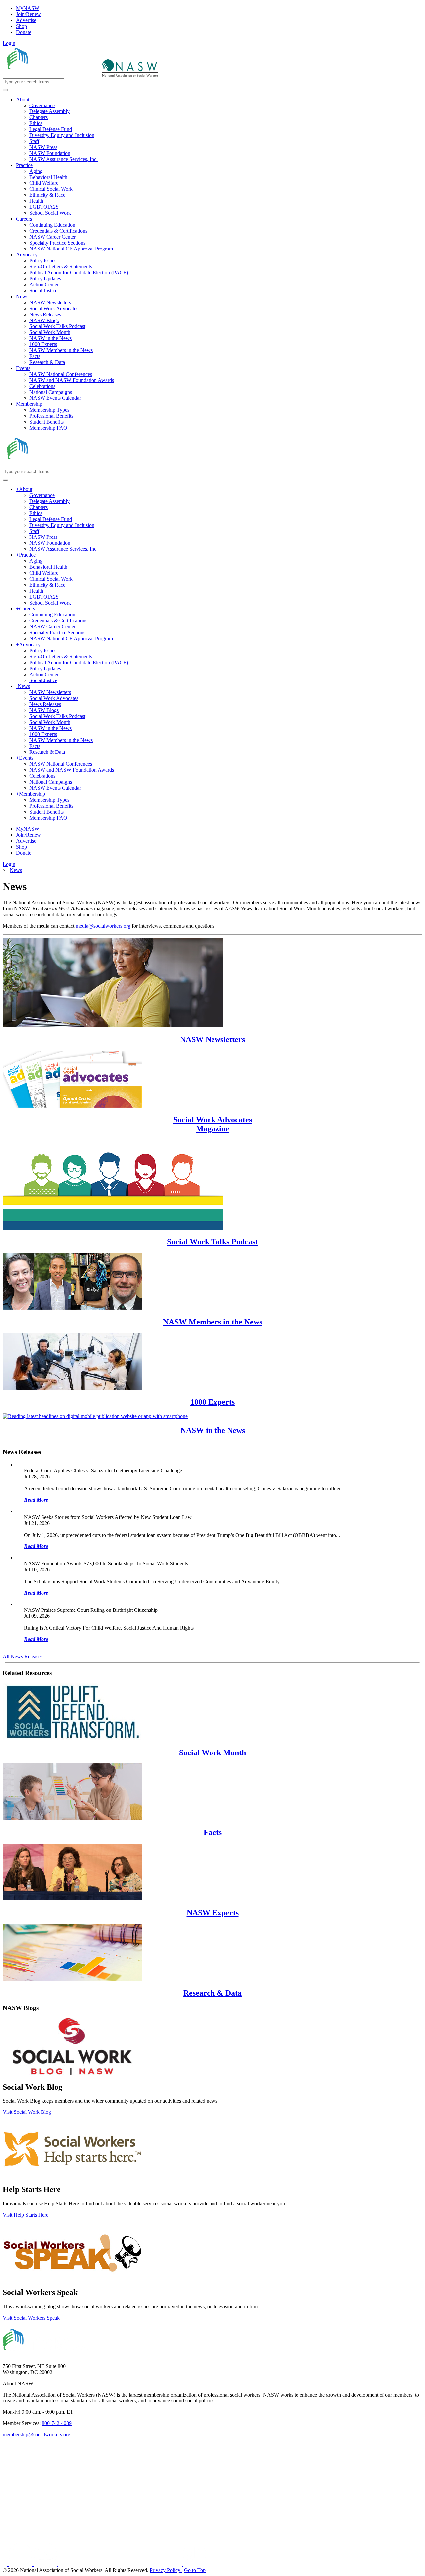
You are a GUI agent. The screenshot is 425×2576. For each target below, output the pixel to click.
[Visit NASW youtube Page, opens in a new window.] (46, 2564)
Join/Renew (28, 14)
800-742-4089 (57, 2423)
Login (9, 43)
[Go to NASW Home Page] (52, 75)
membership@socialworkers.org (37, 2434)
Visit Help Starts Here (26, 2215)
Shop (21, 26)
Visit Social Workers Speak (31, 2318)
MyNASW (28, 8)
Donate (24, 32)
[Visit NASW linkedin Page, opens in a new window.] (21, 2564)
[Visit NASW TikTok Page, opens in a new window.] (195, 2564)
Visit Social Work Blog (27, 2112)
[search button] (5, 90)
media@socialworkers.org (103, 926)
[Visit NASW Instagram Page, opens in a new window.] (121, 2564)
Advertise (26, 20)
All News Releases (23, 1656)
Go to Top (195, 2570)
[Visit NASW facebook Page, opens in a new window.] (6, 2564)
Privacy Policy (166, 2570)
